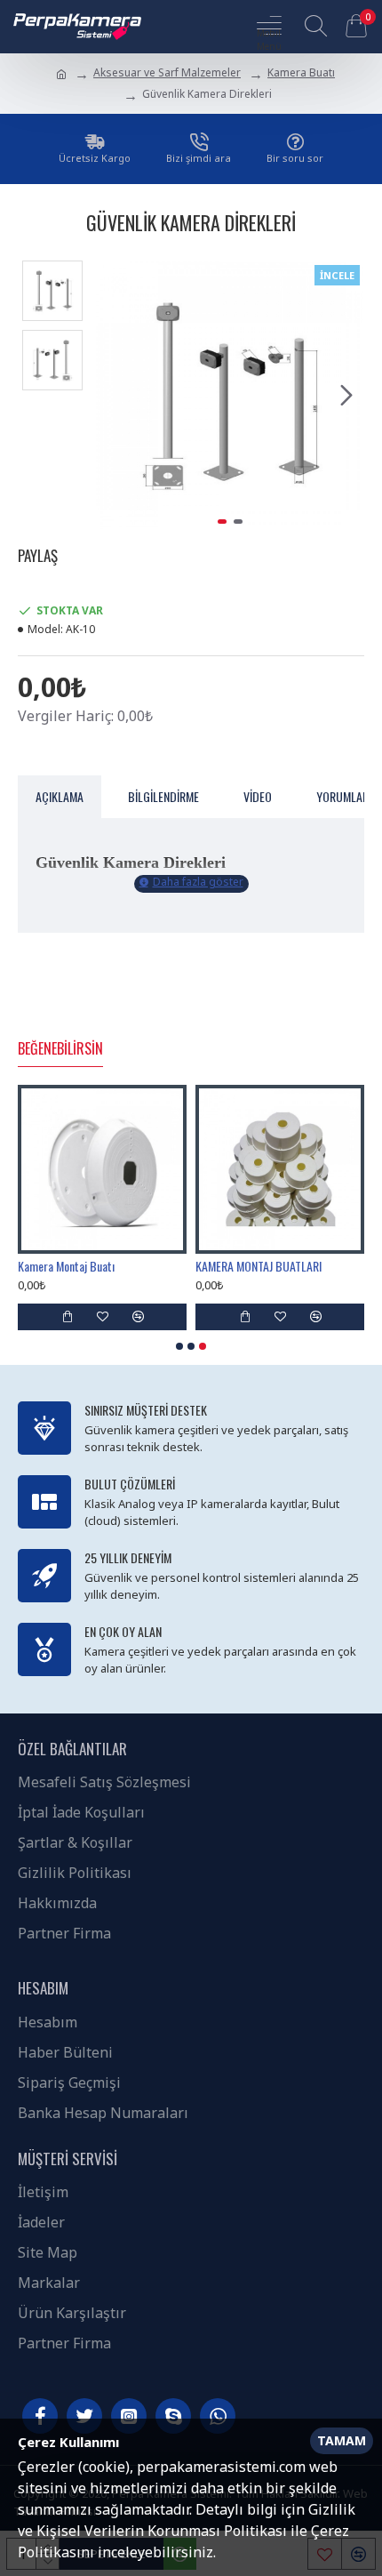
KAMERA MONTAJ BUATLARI (259, 1266)
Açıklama (60, 796)
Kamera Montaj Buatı (66, 1266)
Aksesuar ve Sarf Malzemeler (167, 72)
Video (258, 796)
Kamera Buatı (301, 72)
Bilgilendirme (163, 796)
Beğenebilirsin (60, 1049)
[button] (114, 395)
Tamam (342, 2440)
